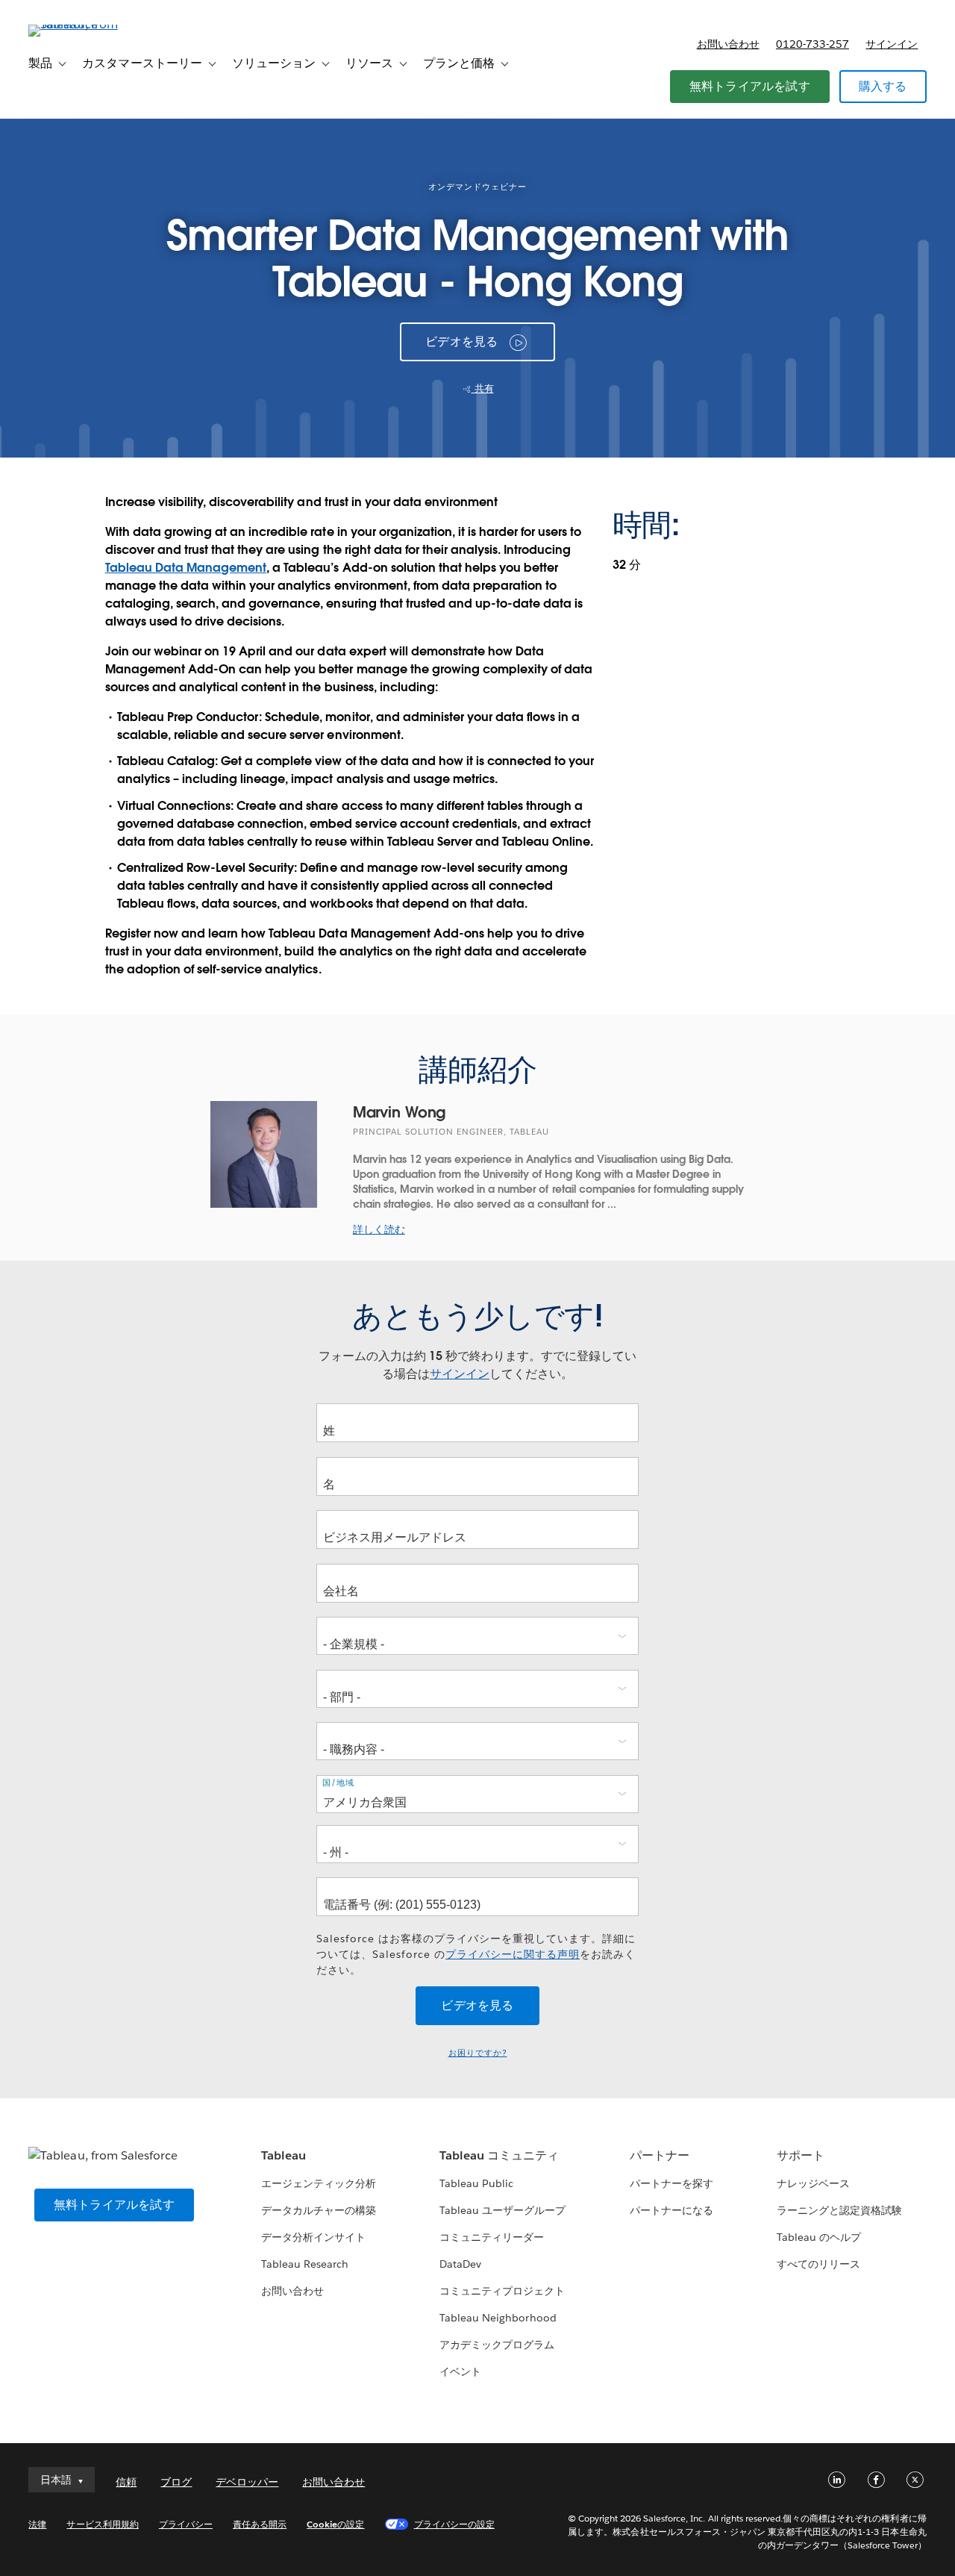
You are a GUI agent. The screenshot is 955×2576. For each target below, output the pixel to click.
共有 (483, 389)
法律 (37, 2524)
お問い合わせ (728, 44)
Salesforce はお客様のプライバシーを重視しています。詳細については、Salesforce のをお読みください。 (476, 1954)
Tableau (284, 2155)
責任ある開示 (260, 2524)
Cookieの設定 (335, 2524)
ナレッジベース (813, 2183)
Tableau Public (476, 2183)
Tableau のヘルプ (819, 2237)
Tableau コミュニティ (499, 2155)
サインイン (892, 44)
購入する (883, 86)
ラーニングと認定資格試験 (839, 2210)
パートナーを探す (671, 2183)
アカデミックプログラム (497, 2345)
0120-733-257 (812, 44)
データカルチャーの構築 (319, 2210)
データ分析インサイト (313, 2237)
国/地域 (338, 1783)
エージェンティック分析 (319, 2183)
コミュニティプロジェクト (502, 2291)
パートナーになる (671, 2210)
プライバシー (186, 2524)
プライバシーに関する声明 (513, 1954)
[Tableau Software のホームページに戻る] (84, 24)
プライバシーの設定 (454, 2524)
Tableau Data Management (186, 568)
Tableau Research (305, 2264)
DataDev (460, 2264)
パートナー (660, 2155)
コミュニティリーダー (492, 2237)
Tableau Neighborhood (498, 2318)
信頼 (126, 2482)
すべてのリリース (818, 2264)
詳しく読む (379, 1229)
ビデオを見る (461, 342)
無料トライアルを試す (750, 86)
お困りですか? (478, 2053)
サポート (801, 2155)
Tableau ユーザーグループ (502, 2210)
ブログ (176, 2482)
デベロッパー (247, 2482)
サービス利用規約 (102, 2524)
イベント (460, 2371)
